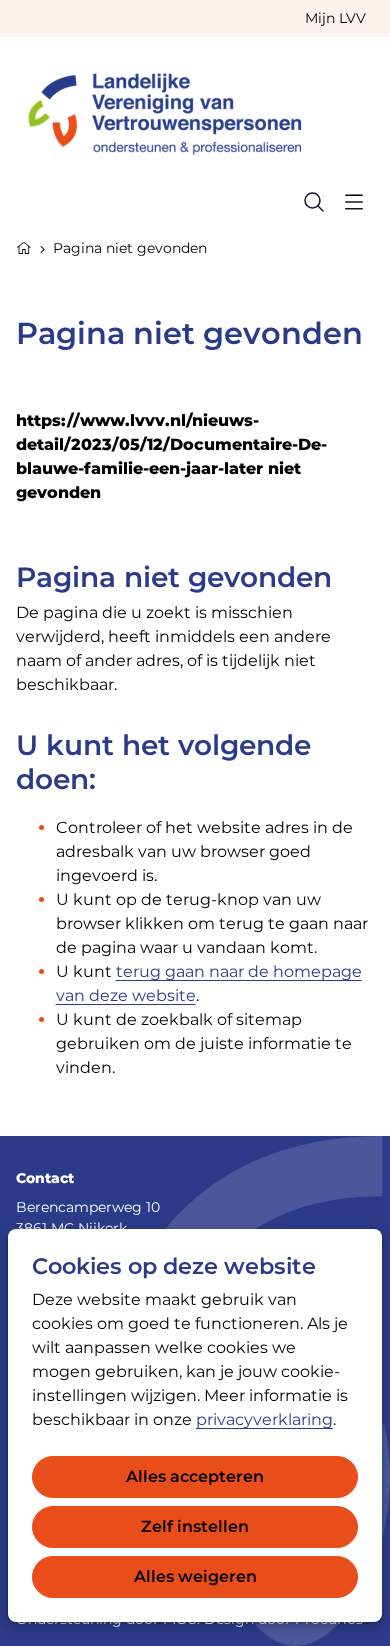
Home (24, 246)
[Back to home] (174, 109)
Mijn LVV (335, 18)
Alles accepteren (195, 1476)
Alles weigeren (195, 1576)
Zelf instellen (195, 1526)
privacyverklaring (264, 1419)
